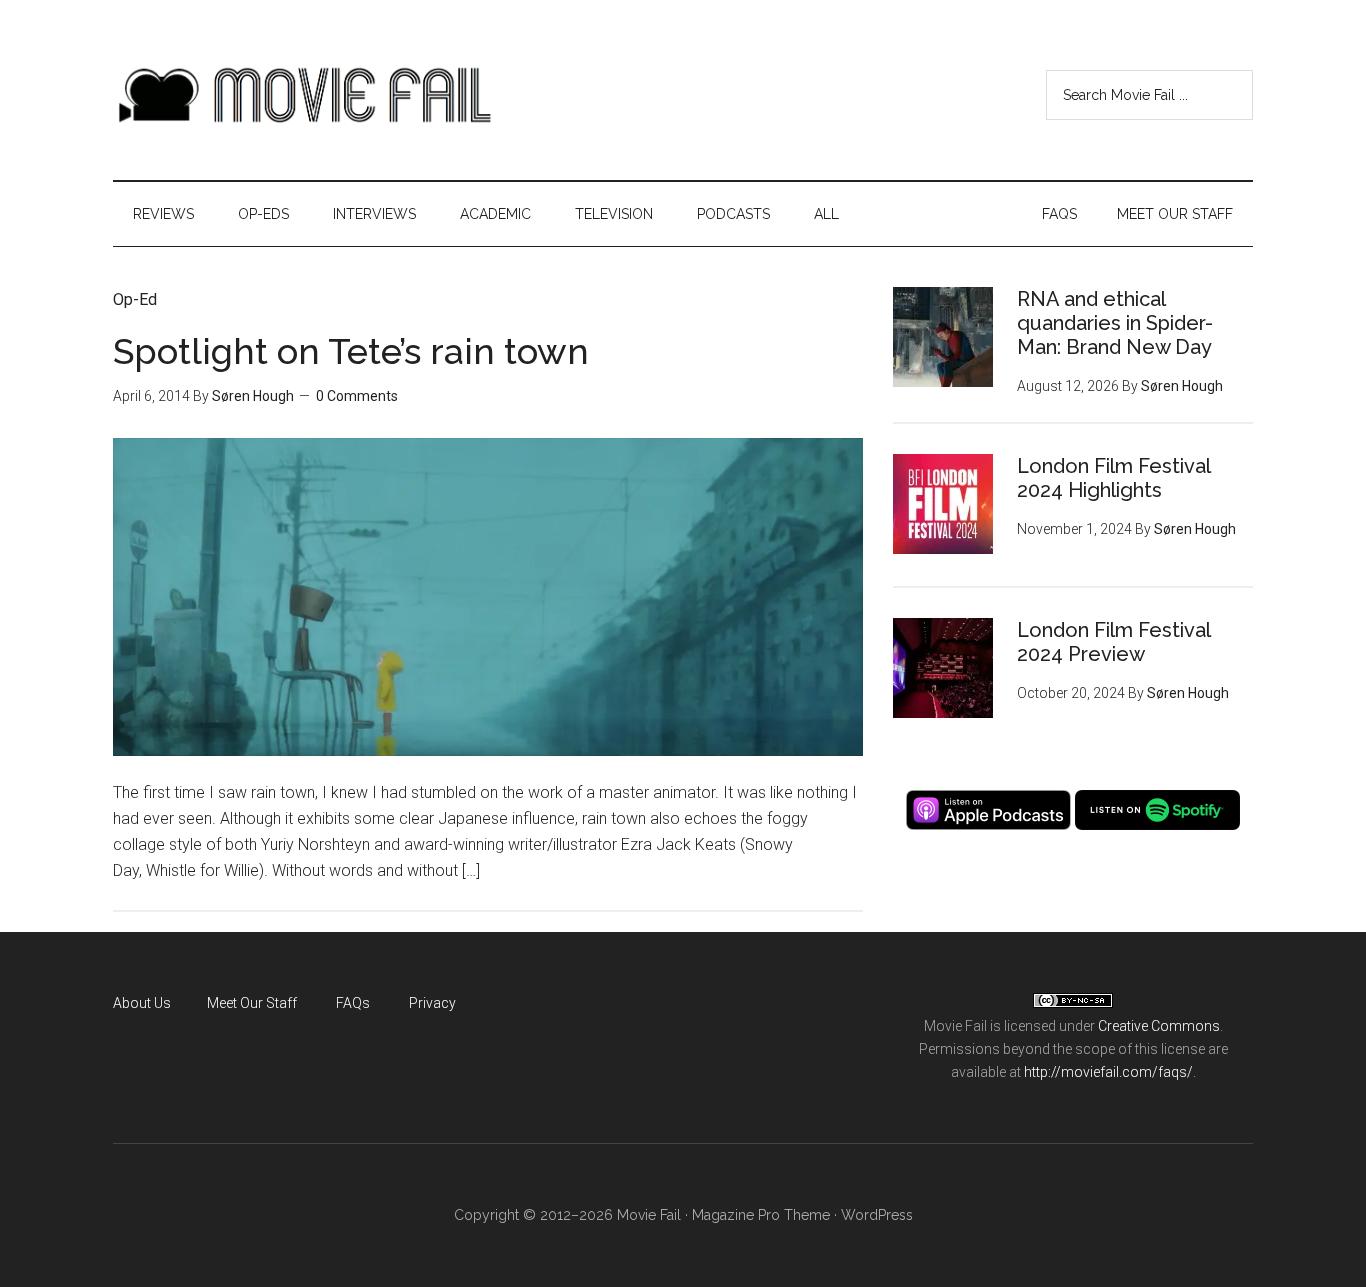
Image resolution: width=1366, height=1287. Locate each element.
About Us (142, 1003)
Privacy (432, 1003)
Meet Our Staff (252, 1003)
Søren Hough (253, 396)
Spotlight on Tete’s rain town (351, 351)
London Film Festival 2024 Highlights (1113, 478)
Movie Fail (303, 95)
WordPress (877, 1215)
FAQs (353, 1003)
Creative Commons (1159, 1026)
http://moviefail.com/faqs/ (1108, 1072)
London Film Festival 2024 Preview (1113, 642)
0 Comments (357, 396)
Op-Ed (135, 299)
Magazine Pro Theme (761, 1215)
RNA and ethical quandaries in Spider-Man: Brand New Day (1115, 323)
